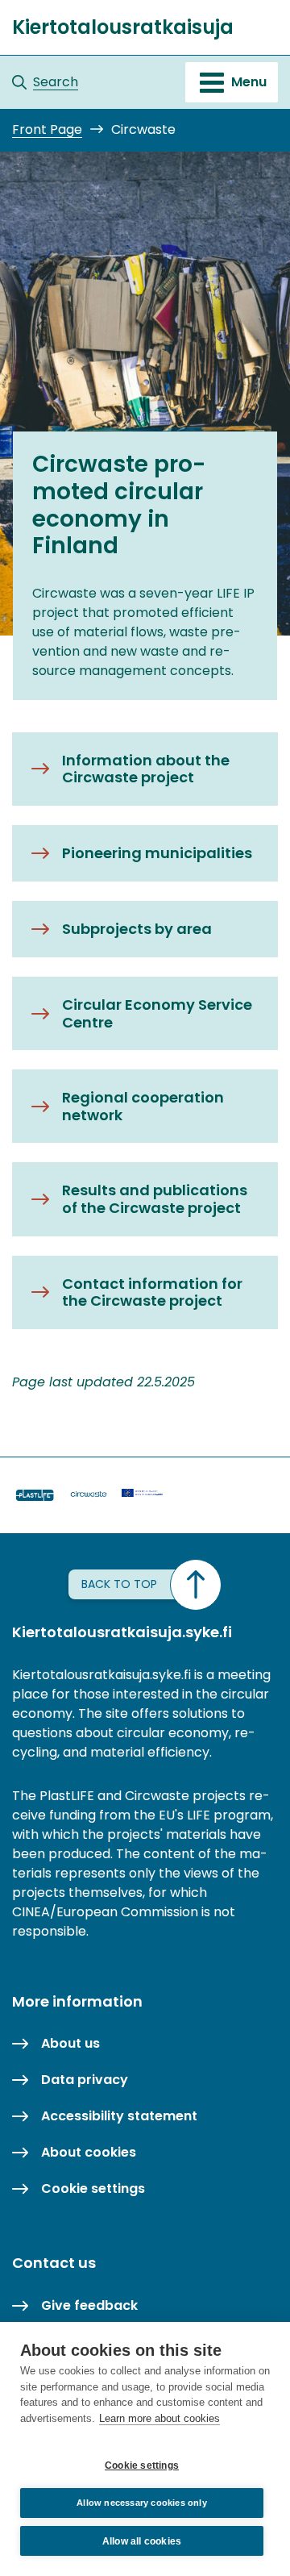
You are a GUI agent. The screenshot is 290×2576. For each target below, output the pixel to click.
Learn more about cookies (159, 2418)
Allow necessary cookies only (142, 2503)
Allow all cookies (142, 2541)
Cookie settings (142, 2466)
